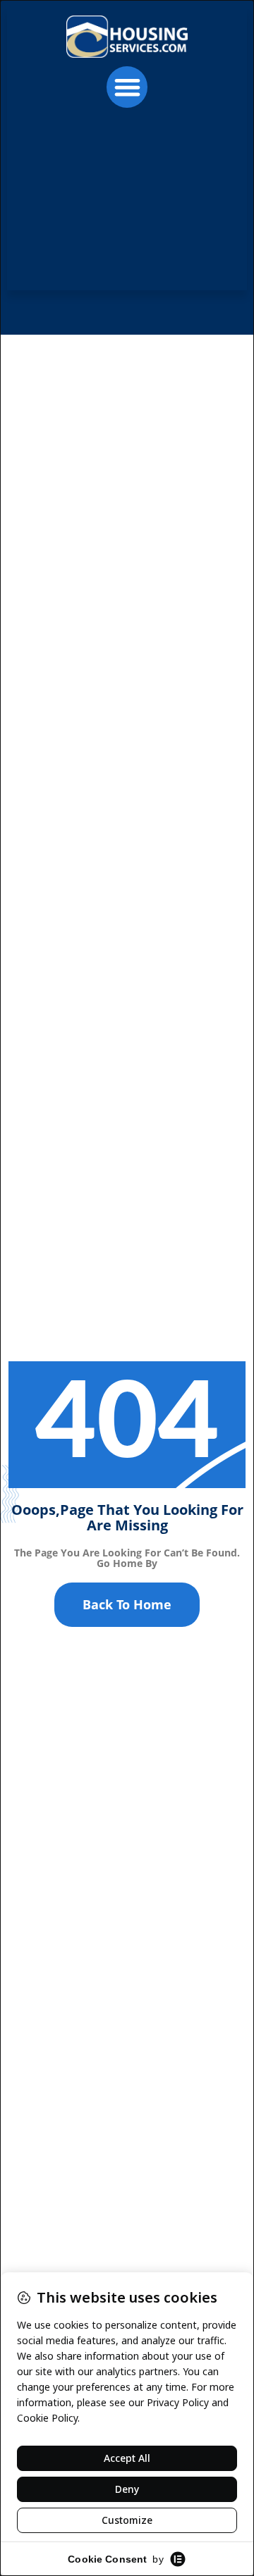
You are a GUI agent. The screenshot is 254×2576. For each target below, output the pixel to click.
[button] (127, 87)
